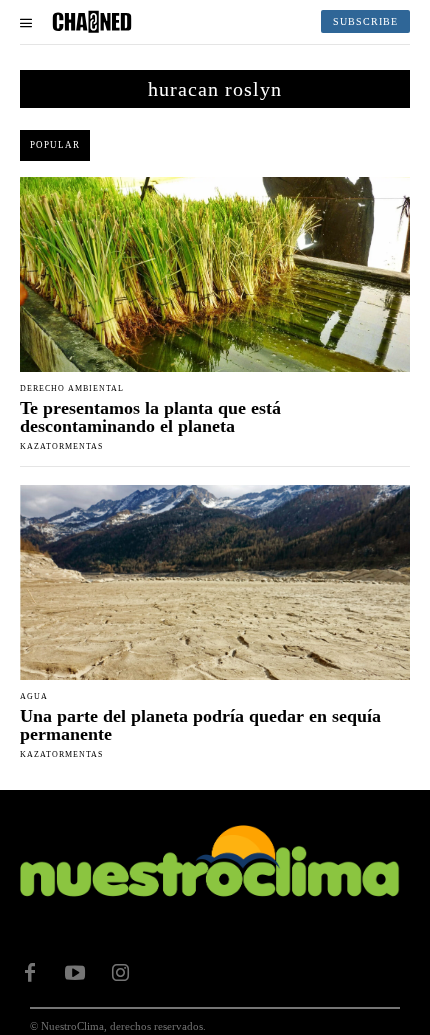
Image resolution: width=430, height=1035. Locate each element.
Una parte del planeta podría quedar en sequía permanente (200, 725)
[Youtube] (75, 973)
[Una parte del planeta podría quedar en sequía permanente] (215, 582)
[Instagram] (120, 973)
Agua (34, 697)
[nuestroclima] (92, 22)
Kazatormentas (61, 446)
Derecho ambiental (72, 389)
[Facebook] (30, 973)
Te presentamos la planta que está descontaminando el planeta (150, 417)
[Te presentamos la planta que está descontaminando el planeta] (215, 274)
